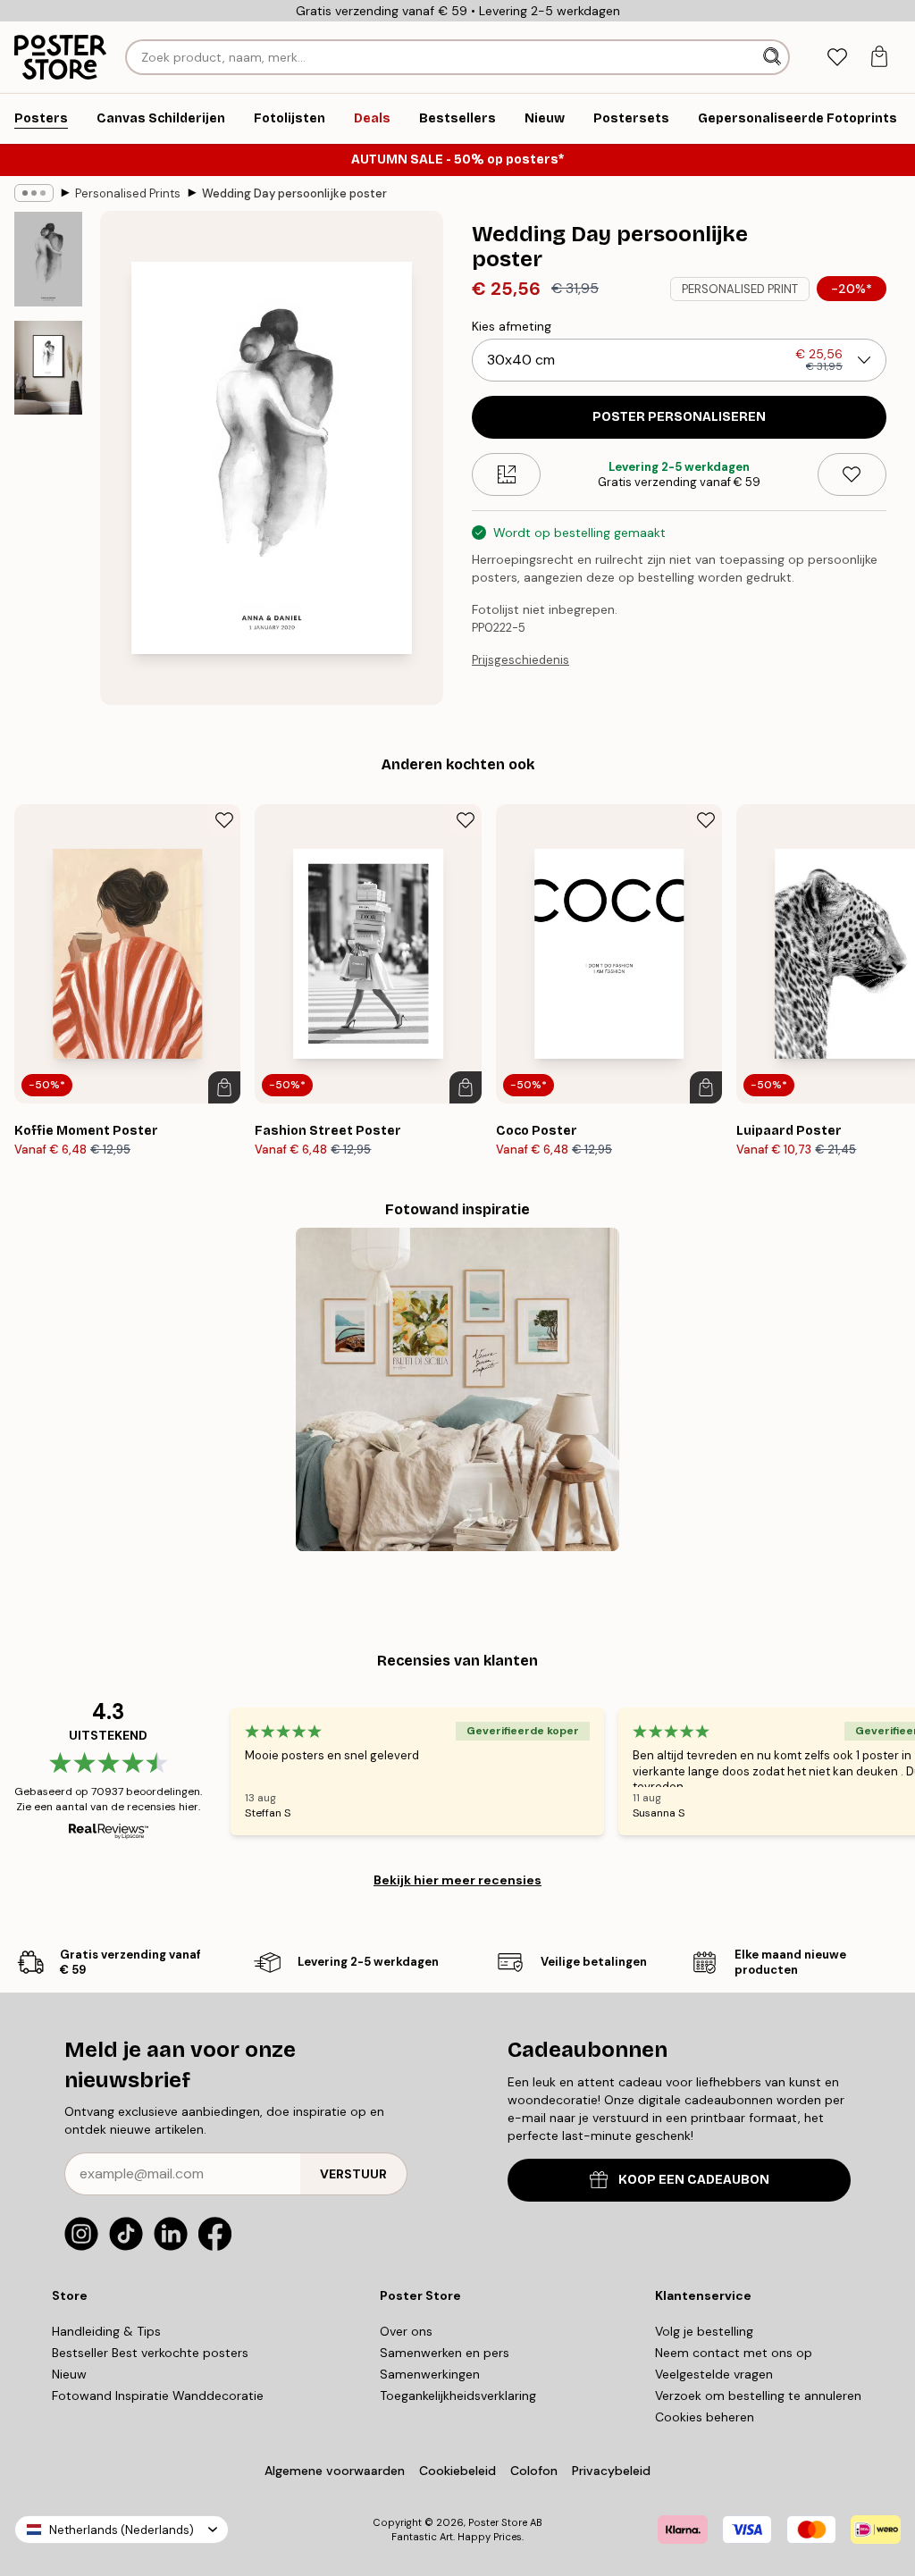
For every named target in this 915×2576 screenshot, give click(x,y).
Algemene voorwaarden (335, 2471)
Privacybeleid (611, 2471)
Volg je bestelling (704, 2331)
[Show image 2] (48, 368)
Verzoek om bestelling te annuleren (758, 2396)
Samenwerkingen (430, 2374)
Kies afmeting (512, 326)
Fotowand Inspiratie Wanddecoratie (158, 2396)
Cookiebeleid (457, 2471)
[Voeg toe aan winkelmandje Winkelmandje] (224, 1087)
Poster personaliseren (679, 417)
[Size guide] (506, 474)
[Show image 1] (48, 259)
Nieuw (69, 2374)
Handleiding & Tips (106, 2331)
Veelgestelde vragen (714, 2374)
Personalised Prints (128, 193)
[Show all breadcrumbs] (34, 193)
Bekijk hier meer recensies (457, 1880)
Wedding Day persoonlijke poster (294, 193)
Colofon (534, 2471)
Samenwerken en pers (445, 2353)
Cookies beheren (705, 2417)
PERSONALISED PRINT (740, 289)
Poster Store (498, 2522)
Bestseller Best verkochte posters (150, 2353)
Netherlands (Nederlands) (122, 2530)
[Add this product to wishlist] (852, 474)
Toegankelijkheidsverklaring (458, 2396)
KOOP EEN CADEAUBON (694, 2180)
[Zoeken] (774, 57)
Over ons (406, 2331)
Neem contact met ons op (734, 2353)
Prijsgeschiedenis (520, 660)
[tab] (837, 58)
